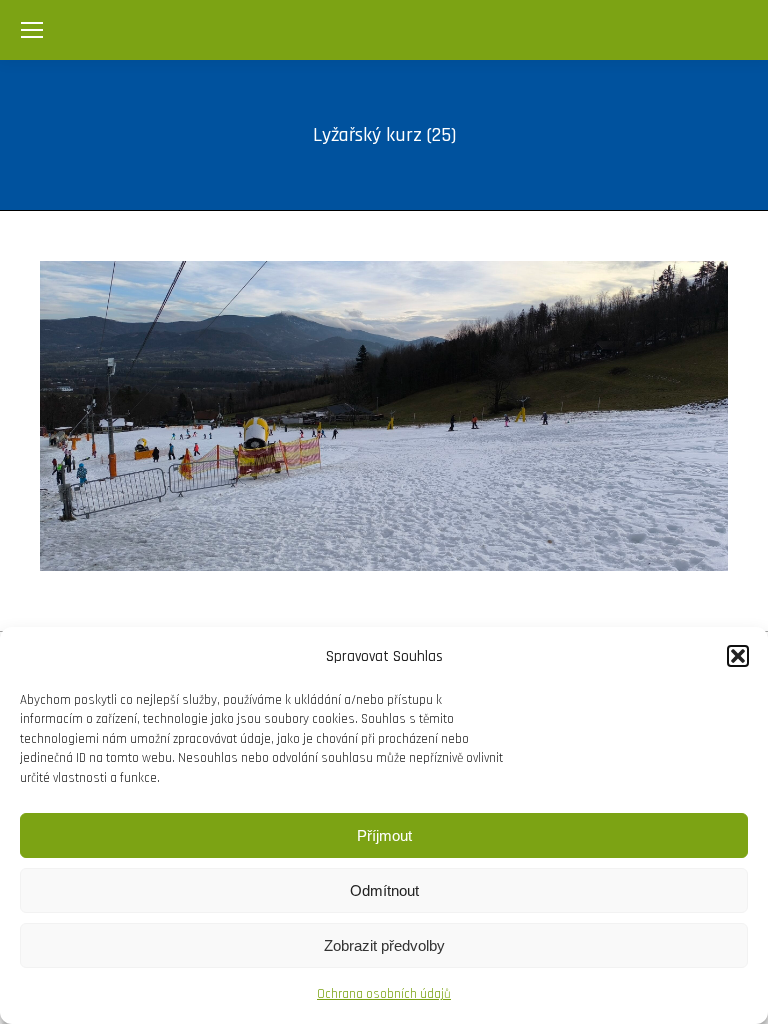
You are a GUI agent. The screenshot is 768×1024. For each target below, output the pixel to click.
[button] (738, 656)
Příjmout (384, 835)
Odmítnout (384, 890)
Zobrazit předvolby (384, 945)
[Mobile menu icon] (32, 30)
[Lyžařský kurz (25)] (384, 416)
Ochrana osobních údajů (384, 994)
